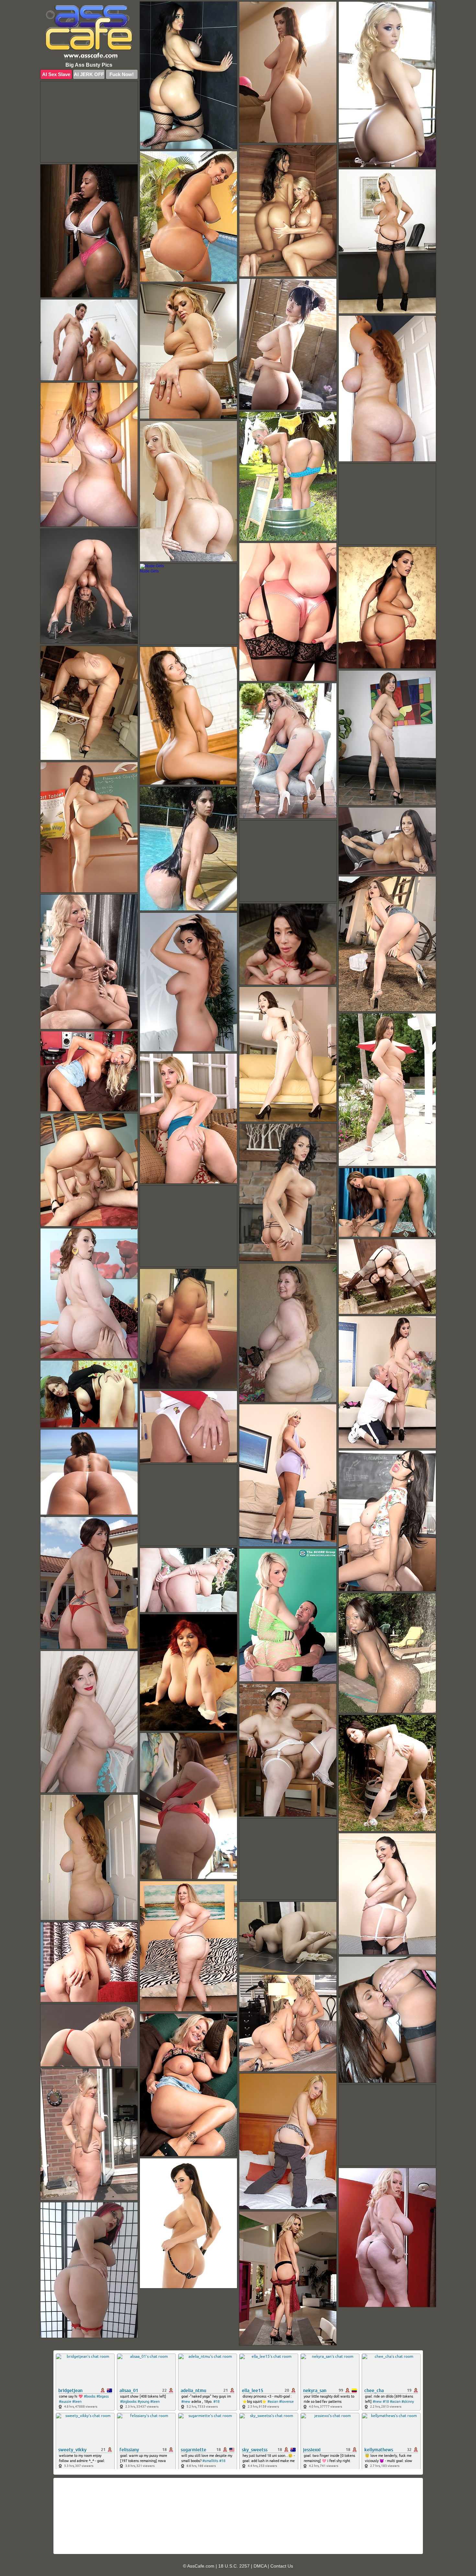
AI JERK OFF (89, 74)
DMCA (260, 2566)
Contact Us (282, 2566)
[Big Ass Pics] (89, 33)
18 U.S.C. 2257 (234, 2566)
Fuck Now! (122, 74)
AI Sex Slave (56, 74)
